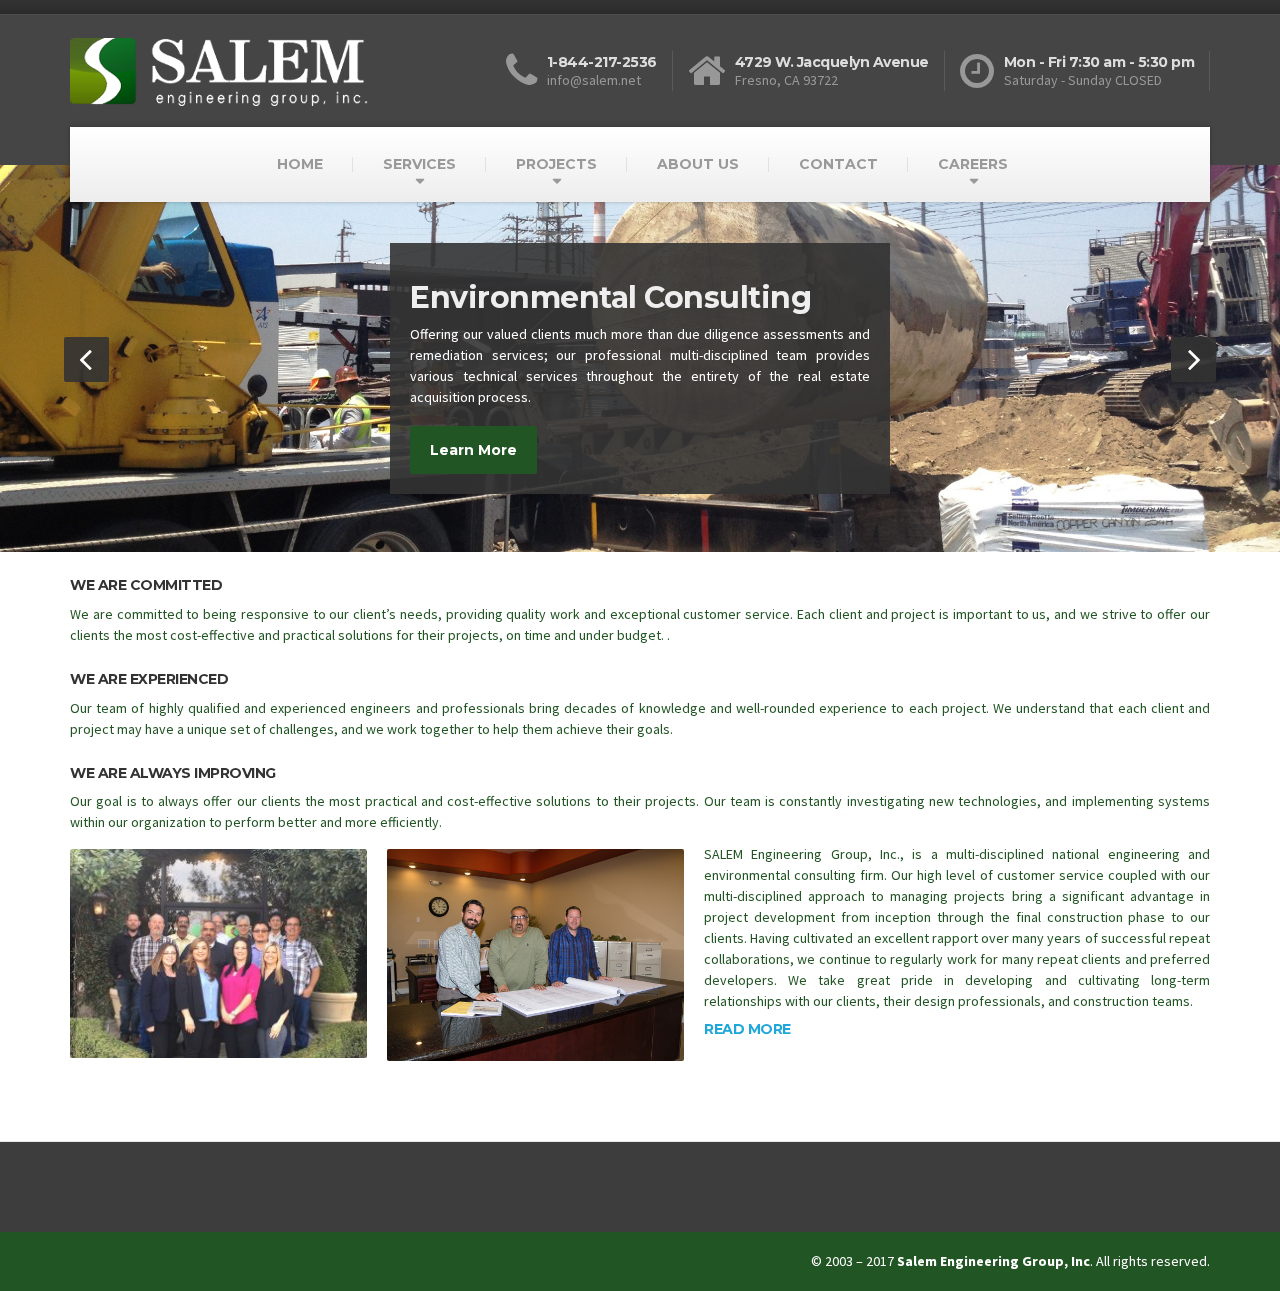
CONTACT (838, 164)
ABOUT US (698, 164)
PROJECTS (556, 164)
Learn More (473, 450)
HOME (300, 164)
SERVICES (419, 164)
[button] (86, 359)
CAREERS (973, 164)
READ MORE (747, 1029)
